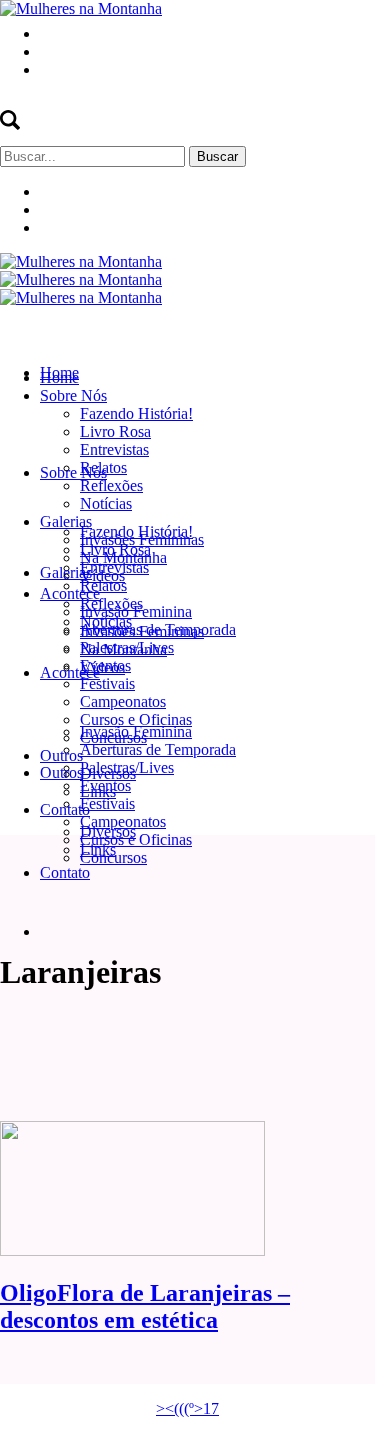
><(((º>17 (187, 1408)
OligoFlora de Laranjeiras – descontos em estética (145, 1306)
